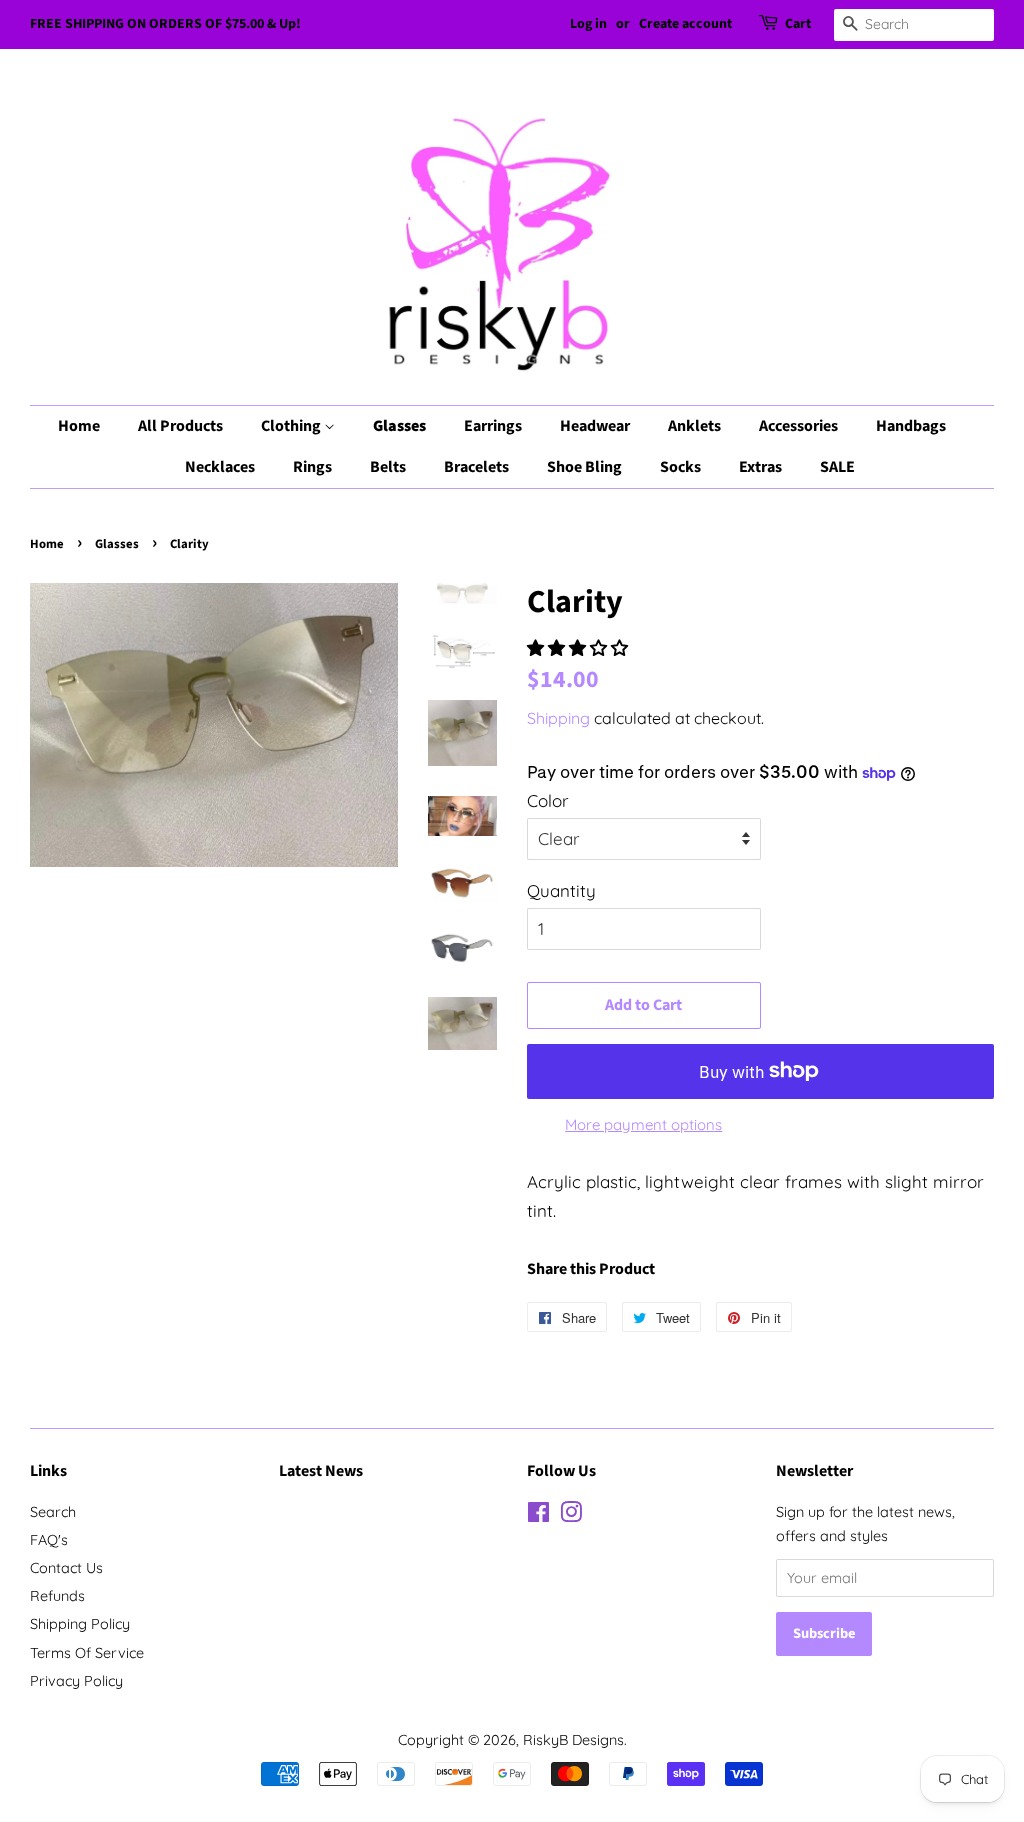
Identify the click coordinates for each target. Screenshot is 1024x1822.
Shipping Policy (80, 1624)
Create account (685, 24)
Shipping (558, 718)
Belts (388, 467)
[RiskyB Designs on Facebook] (538, 1516)
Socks (680, 467)
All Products (180, 426)
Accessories (798, 426)
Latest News (321, 1471)
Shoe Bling (584, 467)
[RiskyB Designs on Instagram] (571, 1516)
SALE (837, 467)
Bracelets (476, 467)
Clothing (292, 426)
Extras (760, 467)
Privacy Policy (76, 1681)
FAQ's (49, 1540)
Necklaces (220, 467)
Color (548, 800)
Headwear (595, 426)
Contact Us (66, 1568)
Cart (798, 24)
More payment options (643, 1124)
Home (79, 426)
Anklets (694, 426)
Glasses (399, 426)
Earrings (493, 426)
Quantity (561, 890)
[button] (580, 647)
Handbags (911, 426)
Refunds (57, 1596)
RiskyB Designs (573, 1740)
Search (53, 1512)
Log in (588, 24)
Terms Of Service (87, 1653)
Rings (312, 467)
